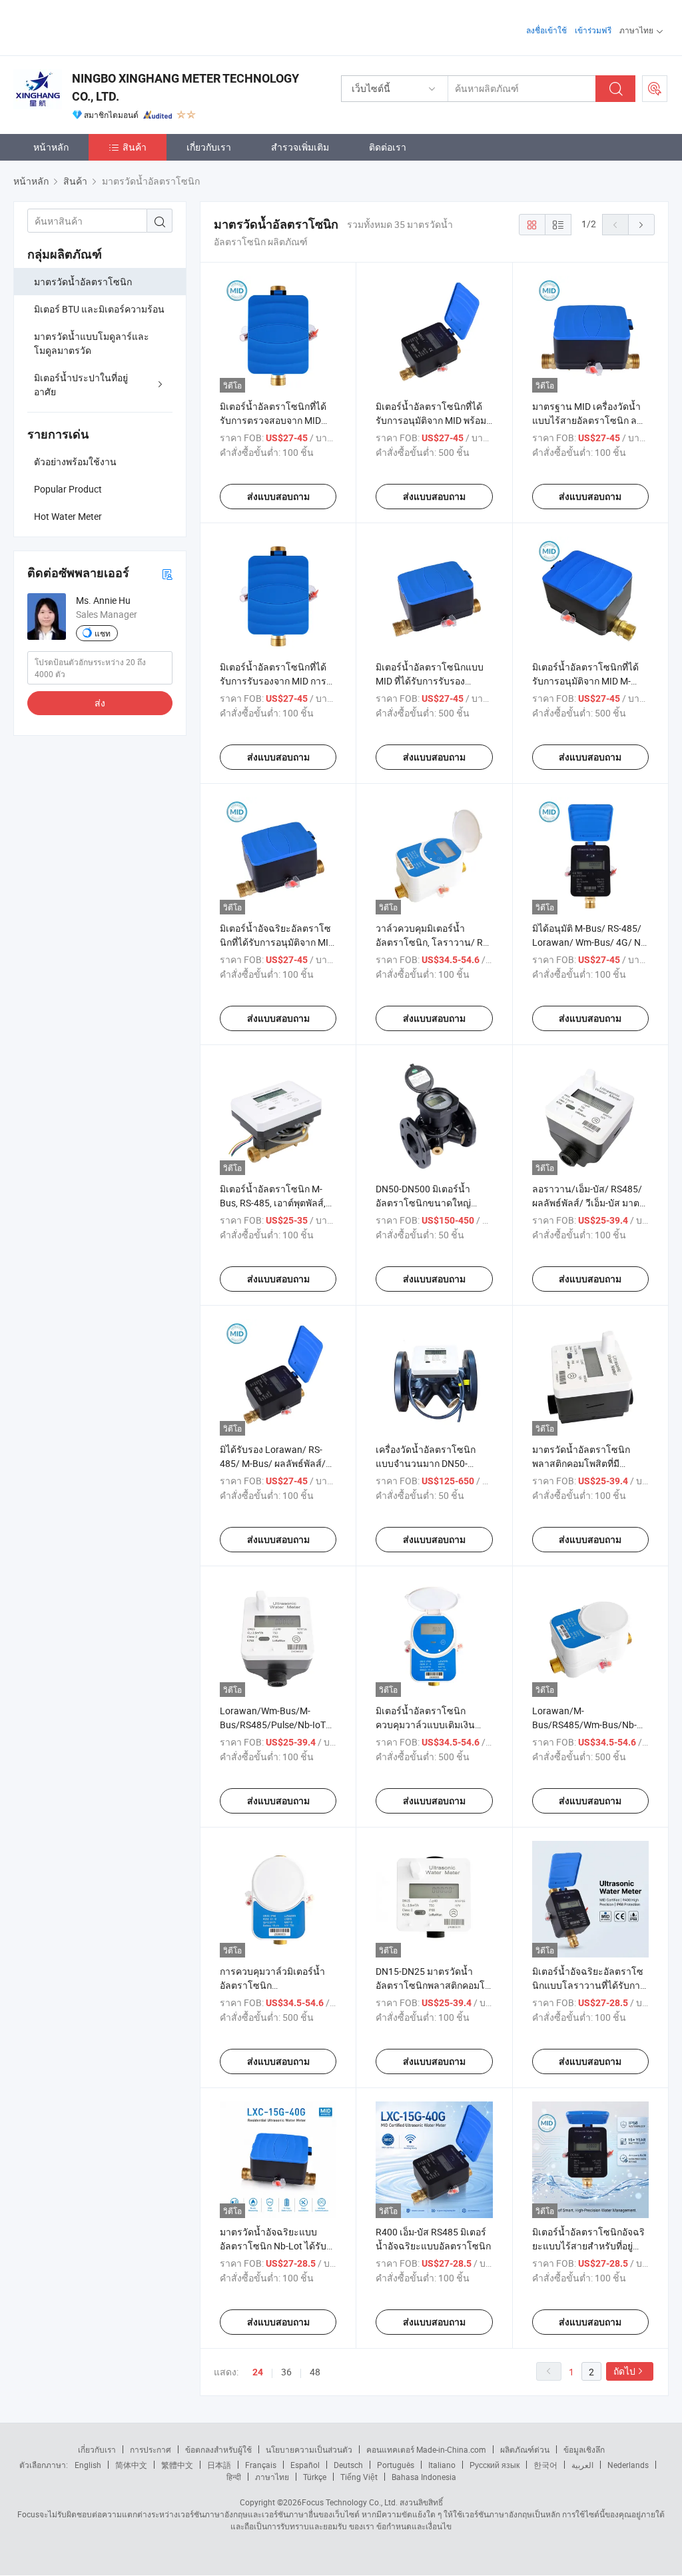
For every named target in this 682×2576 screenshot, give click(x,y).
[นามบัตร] (167, 574)
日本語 (219, 2465)
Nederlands (628, 2465)
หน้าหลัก (51, 147)
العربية (582, 2465)
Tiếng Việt (359, 2477)
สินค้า (135, 147)
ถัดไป (624, 2371)
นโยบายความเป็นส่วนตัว (309, 2449)
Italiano (442, 2465)
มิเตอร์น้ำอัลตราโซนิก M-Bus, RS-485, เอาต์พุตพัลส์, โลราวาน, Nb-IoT (273, 1203)
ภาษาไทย (272, 2477)
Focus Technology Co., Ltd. (350, 2502)
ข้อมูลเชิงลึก (584, 2449)
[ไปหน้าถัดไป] (641, 225)
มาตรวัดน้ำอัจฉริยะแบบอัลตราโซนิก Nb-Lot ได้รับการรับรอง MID (273, 2246)
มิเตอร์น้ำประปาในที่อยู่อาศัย (81, 385)
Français (261, 2465)
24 (258, 2372)
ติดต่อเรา (388, 147)
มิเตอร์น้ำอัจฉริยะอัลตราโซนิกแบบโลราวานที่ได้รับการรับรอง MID (589, 1985)
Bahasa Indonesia (424, 2477)
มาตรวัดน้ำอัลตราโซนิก (83, 282)
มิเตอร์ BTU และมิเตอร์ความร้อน (99, 309)
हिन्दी (234, 2477)
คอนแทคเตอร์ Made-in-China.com (426, 2449)
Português (396, 2465)
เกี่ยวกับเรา (209, 147)
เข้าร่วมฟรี (593, 30)
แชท (103, 633)
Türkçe (315, 2477)
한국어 (545, 2465)
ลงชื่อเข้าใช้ (546, 30)
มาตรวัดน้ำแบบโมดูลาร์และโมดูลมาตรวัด (92, 343)
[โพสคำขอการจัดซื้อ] (655, 89)
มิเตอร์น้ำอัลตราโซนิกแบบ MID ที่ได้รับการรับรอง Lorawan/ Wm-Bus (430, 681)
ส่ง (100, 703)
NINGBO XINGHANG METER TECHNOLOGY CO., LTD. (185, 87)
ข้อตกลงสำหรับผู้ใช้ (218, 2449)
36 (286, 2372)
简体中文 (131, 2465)
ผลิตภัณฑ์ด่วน (525, 2449)
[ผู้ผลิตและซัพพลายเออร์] (99, 26)
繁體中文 (177, 2465)
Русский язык (495, 2465)
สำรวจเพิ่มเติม (300, 147)
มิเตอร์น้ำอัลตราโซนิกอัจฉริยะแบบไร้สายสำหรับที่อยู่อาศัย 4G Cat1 (588, 2246)
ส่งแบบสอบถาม (278, 497)
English (88, 2465)
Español (305, 2465)
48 (315, 2372)
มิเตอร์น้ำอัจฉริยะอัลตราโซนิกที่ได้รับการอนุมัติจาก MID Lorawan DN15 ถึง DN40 (277, 942)
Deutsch (348, 2465)
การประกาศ (151, 2449)
